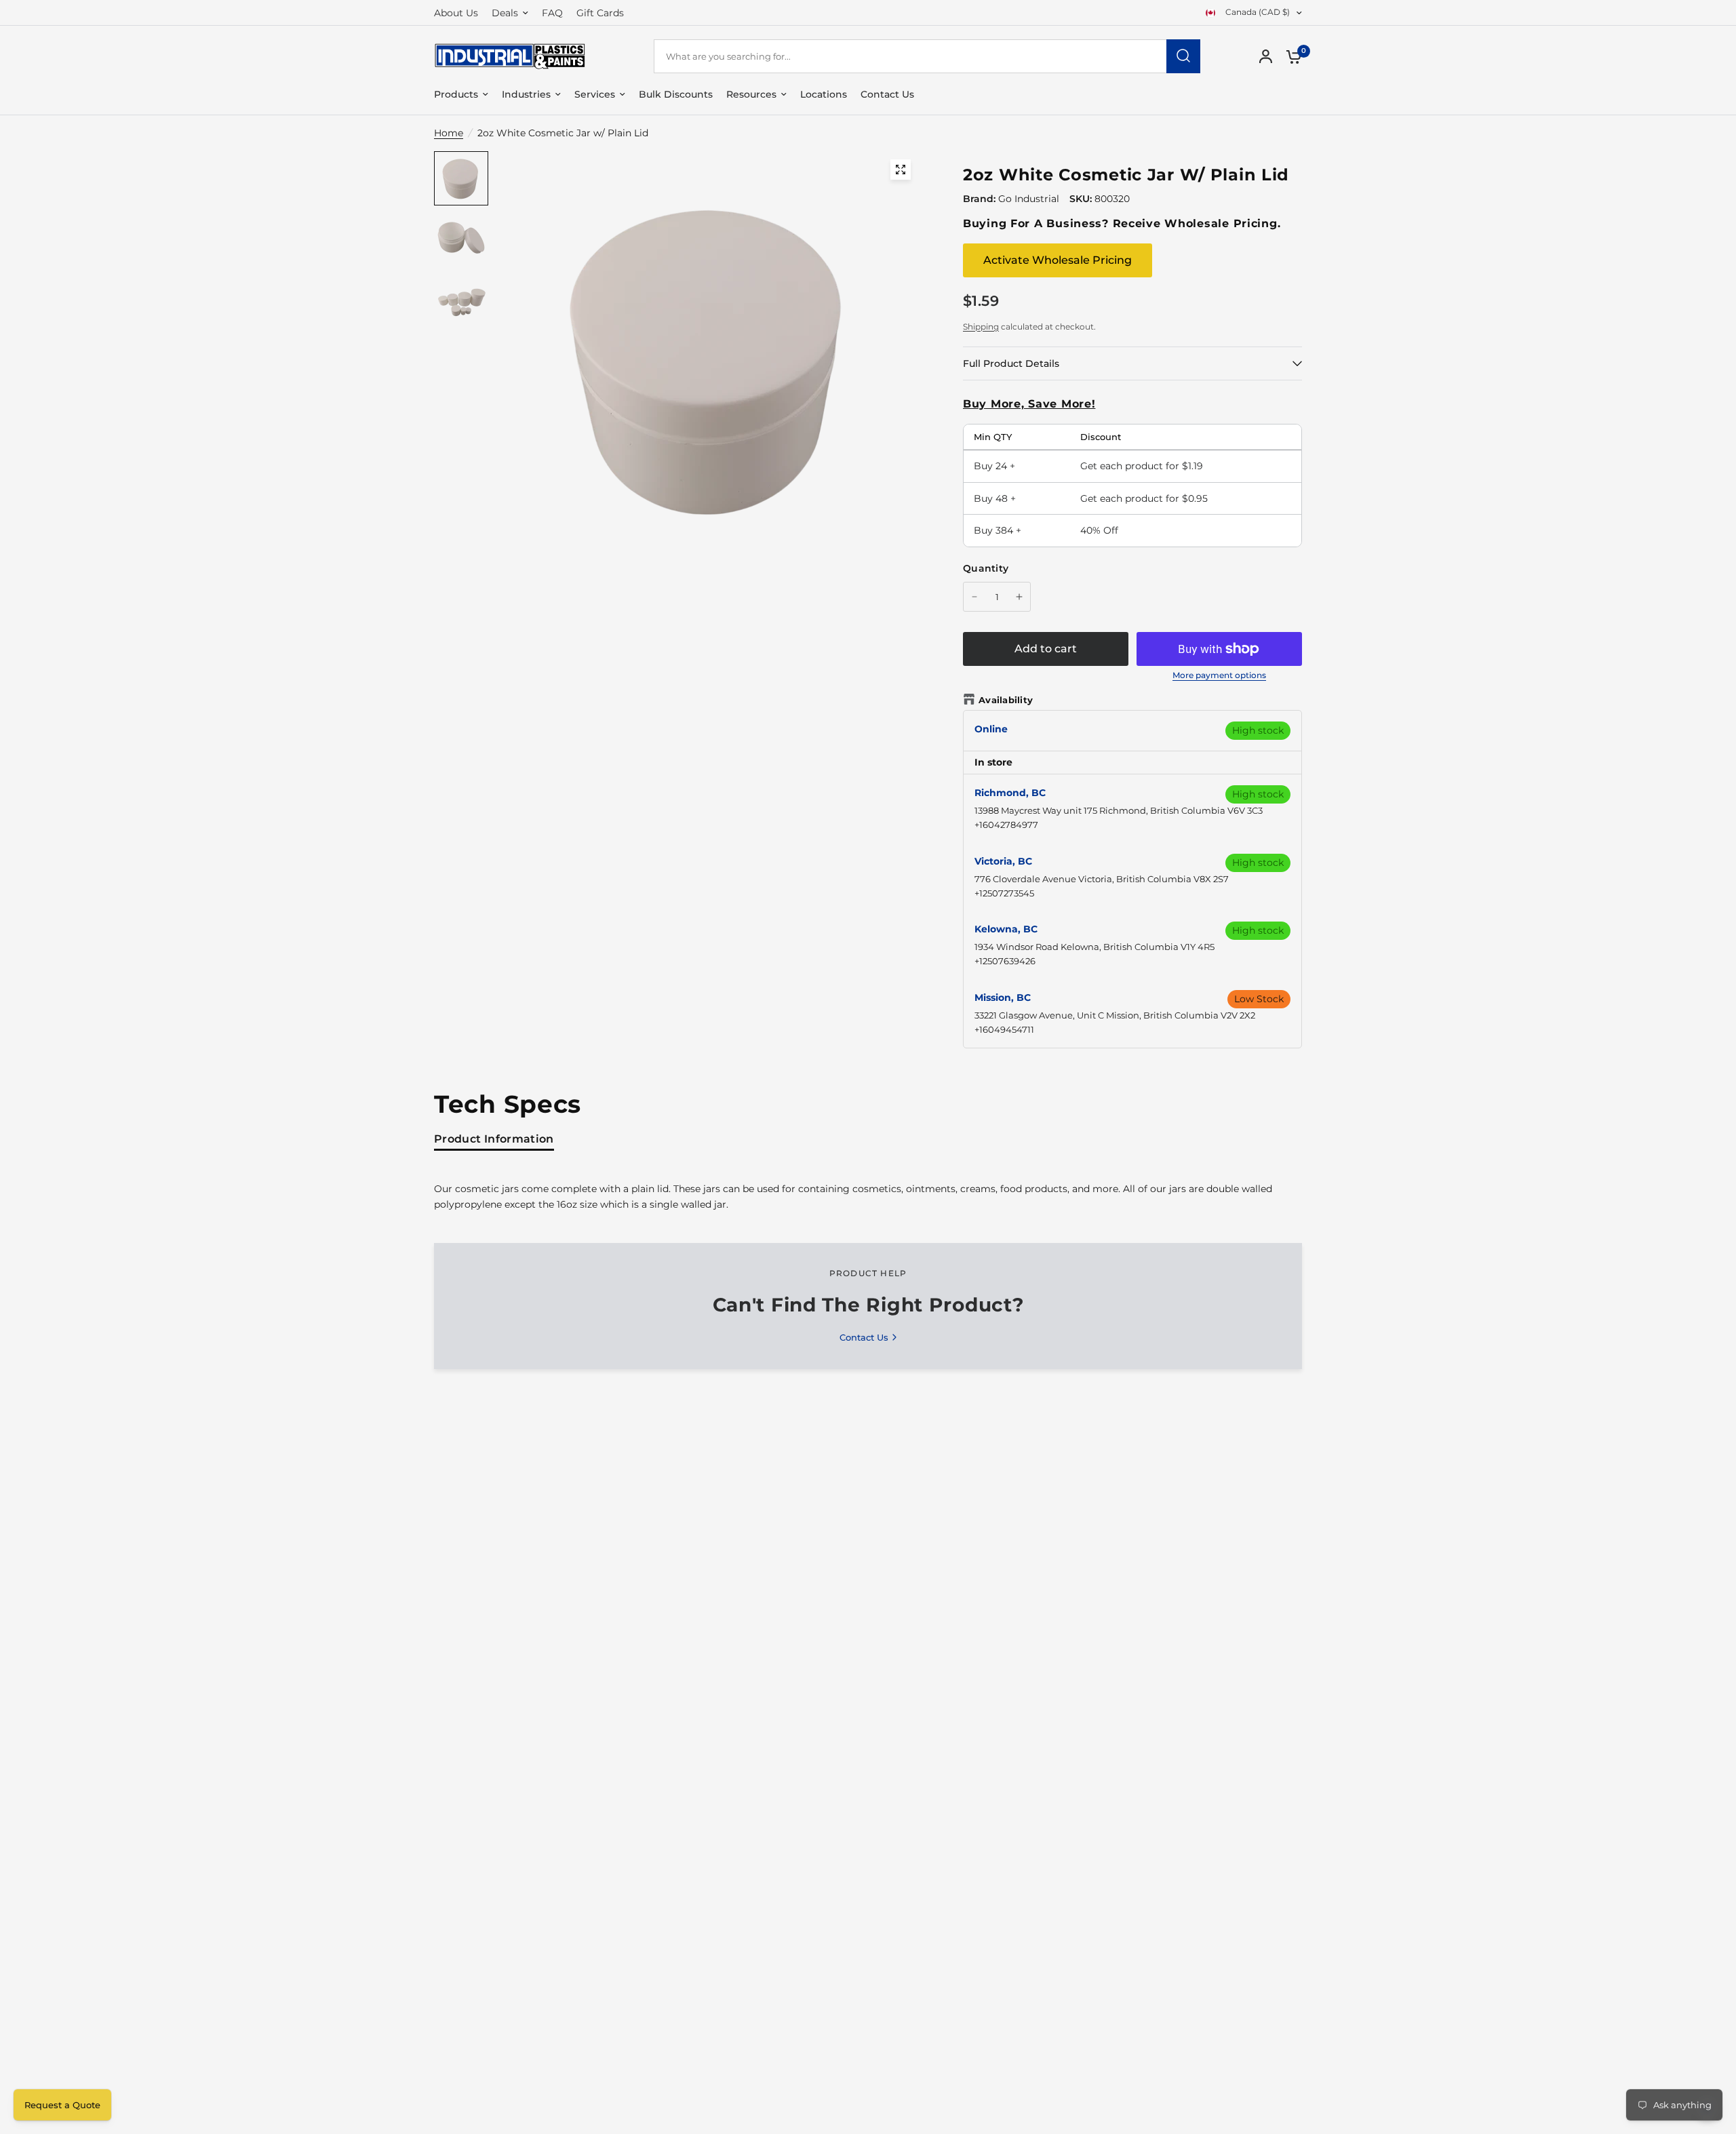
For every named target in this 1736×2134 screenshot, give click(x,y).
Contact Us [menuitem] (887, 94)
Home (449, 133)
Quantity (986, 568)
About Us (456, 13)
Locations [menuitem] (824, 94)
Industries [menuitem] (526, 94)
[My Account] (1266, 56)
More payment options (1219, 675)
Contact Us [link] (864, 1338)
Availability (1006, 700)
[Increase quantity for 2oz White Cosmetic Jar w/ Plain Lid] (1019, 597)
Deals (505, 13)
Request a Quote (62, 2105)
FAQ (552, 13)
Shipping (981, 327)
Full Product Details (1011, 363)
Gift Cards (600, 13)
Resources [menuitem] (751, 94)
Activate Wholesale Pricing (1058, 260)
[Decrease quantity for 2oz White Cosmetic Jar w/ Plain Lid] (974, 597)
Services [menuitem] (595, 94)
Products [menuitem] (456, 94)
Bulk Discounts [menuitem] (676, 94)
